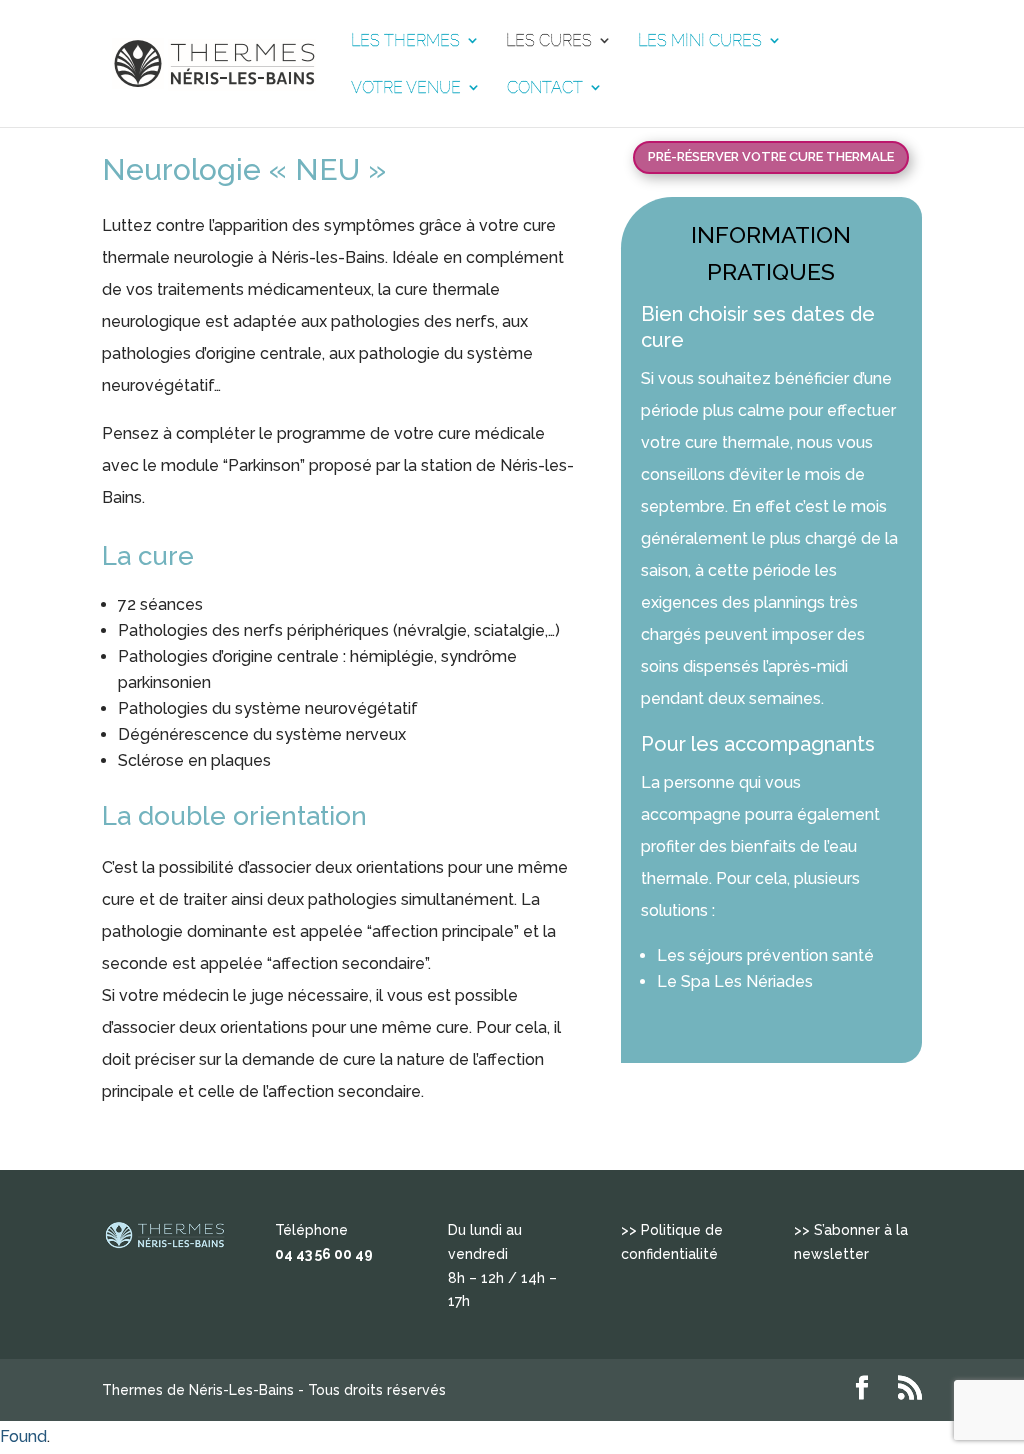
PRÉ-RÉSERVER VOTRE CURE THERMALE (771, 156)
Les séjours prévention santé (765, 955)
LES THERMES (405, 41)
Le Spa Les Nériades (735, 981)
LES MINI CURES (700, 41)
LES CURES (549, 41)
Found (23, 1436)
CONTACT (545, 88)
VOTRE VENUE (406, 88)
